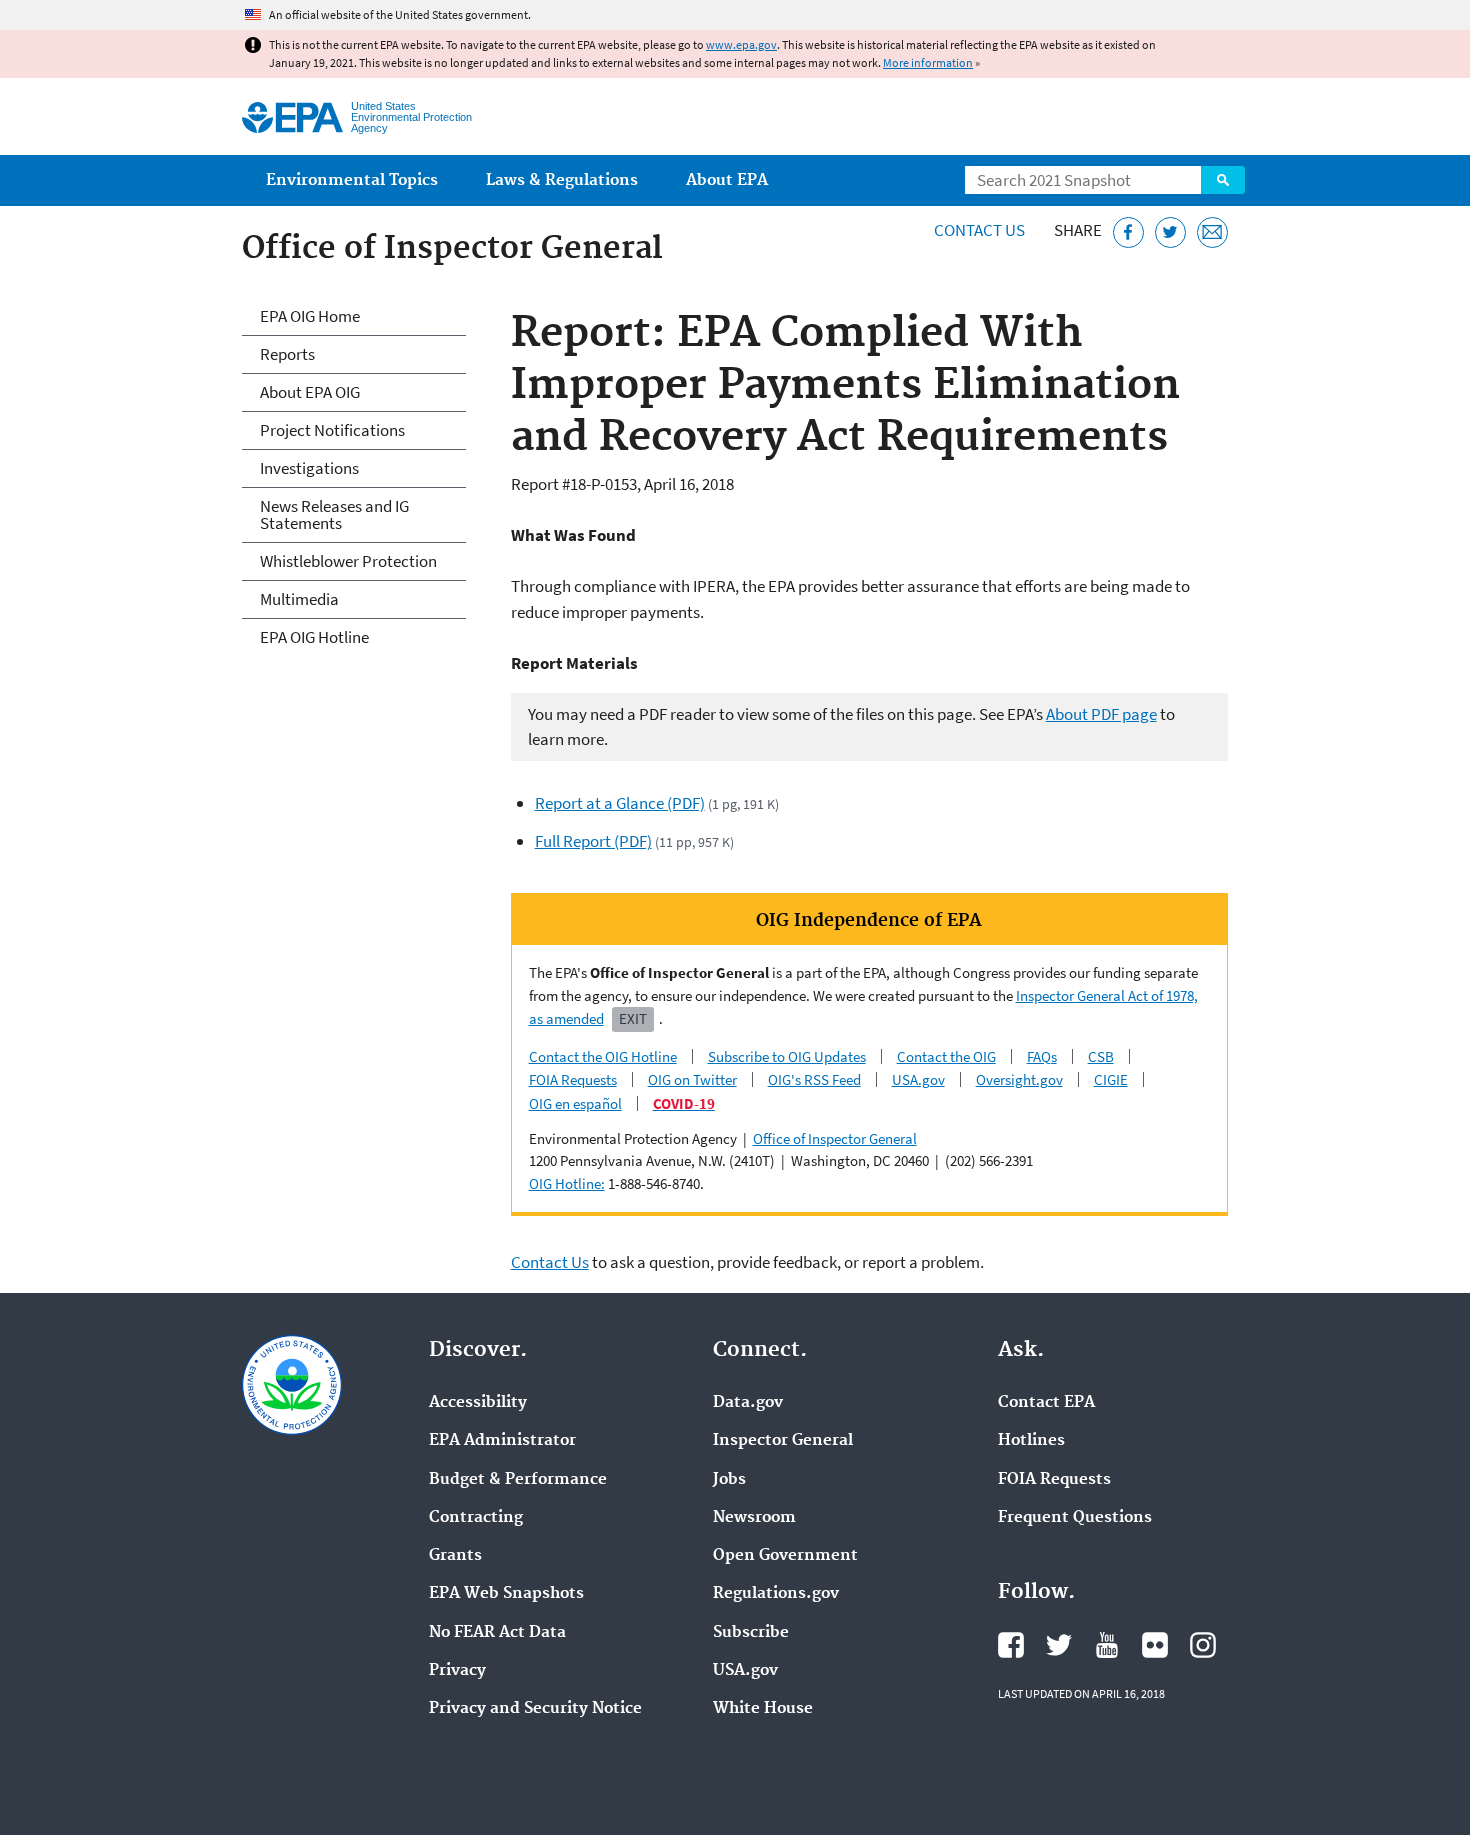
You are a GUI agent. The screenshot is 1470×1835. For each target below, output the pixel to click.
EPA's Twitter (1059, 1645)
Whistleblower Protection (348, 561)
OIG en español (575, 1103)
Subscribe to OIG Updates (787, 1056)
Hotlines (1031, 1441)
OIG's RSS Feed (814, 1079)
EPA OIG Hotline (314, 637)
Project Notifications (332, 430)
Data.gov (748, 1403)
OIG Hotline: (567, 1183)
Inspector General (783, 1441)
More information (928, 62)
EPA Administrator (502, 1441)
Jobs (729, 1480)
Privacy (457, 1671)
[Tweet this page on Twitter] (1170, 232)
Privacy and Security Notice (535, 1709)
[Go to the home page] (292, 117)
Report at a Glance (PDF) (620, 803)
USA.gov (918, 1079)
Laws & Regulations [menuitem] (562, 180)
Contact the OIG (946, 1056)
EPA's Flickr (1155, 1645)
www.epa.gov (741, 44)
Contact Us (979, 230)
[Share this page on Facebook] (1128, 232)
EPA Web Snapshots (506, 1594)
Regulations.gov (776, 1594)
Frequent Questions (1075, 1518)
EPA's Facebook (1011, 1645)
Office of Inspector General (835, 1138)
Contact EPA (1046, 1403)
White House (763, 1709)
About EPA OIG (310, 392)
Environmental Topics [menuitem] (352, 180)
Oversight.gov (1019, 1079)
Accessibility (478, 1403)
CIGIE (1111, 1079)
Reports (287, 354)
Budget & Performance (518, 1480)
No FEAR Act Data (497, 1633)
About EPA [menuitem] (727, 180)
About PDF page (1101, 714)
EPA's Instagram (1203, 1645)
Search (1223, 180)
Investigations (309, 468)
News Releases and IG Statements (334, 514)
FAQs (1042, 1056)
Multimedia (299, 599)
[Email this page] (1212, 232)
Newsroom (754, 1518)
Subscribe (751, 1633)
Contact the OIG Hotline (603, 1056)
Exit (633, 1018)
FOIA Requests (573, 1079)
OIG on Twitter (692, 1079)
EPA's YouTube (1107, 1645)
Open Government (785, 1556)
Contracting (476, 1518)
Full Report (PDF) (593, 841)
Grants (455, 1556)
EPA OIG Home (310, 316)
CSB (1101, 1056)
